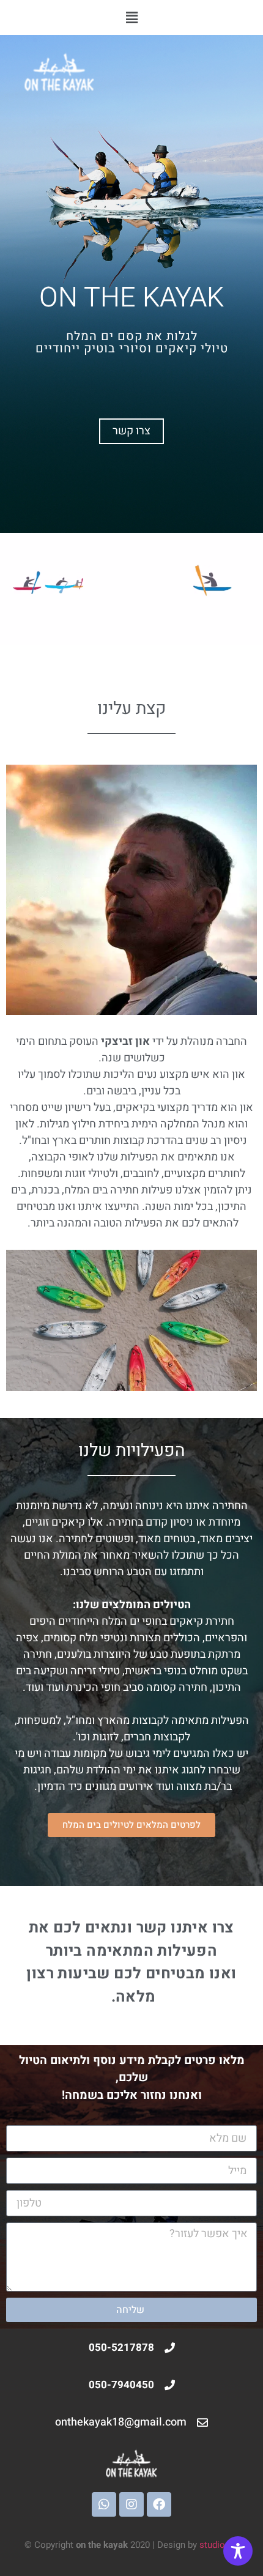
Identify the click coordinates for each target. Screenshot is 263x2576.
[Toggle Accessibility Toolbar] (238, 2551)
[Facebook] (159, 2504)
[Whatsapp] (104, 2504)
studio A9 (219, 2545)
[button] (131, 17)
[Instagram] (131, 2504)
